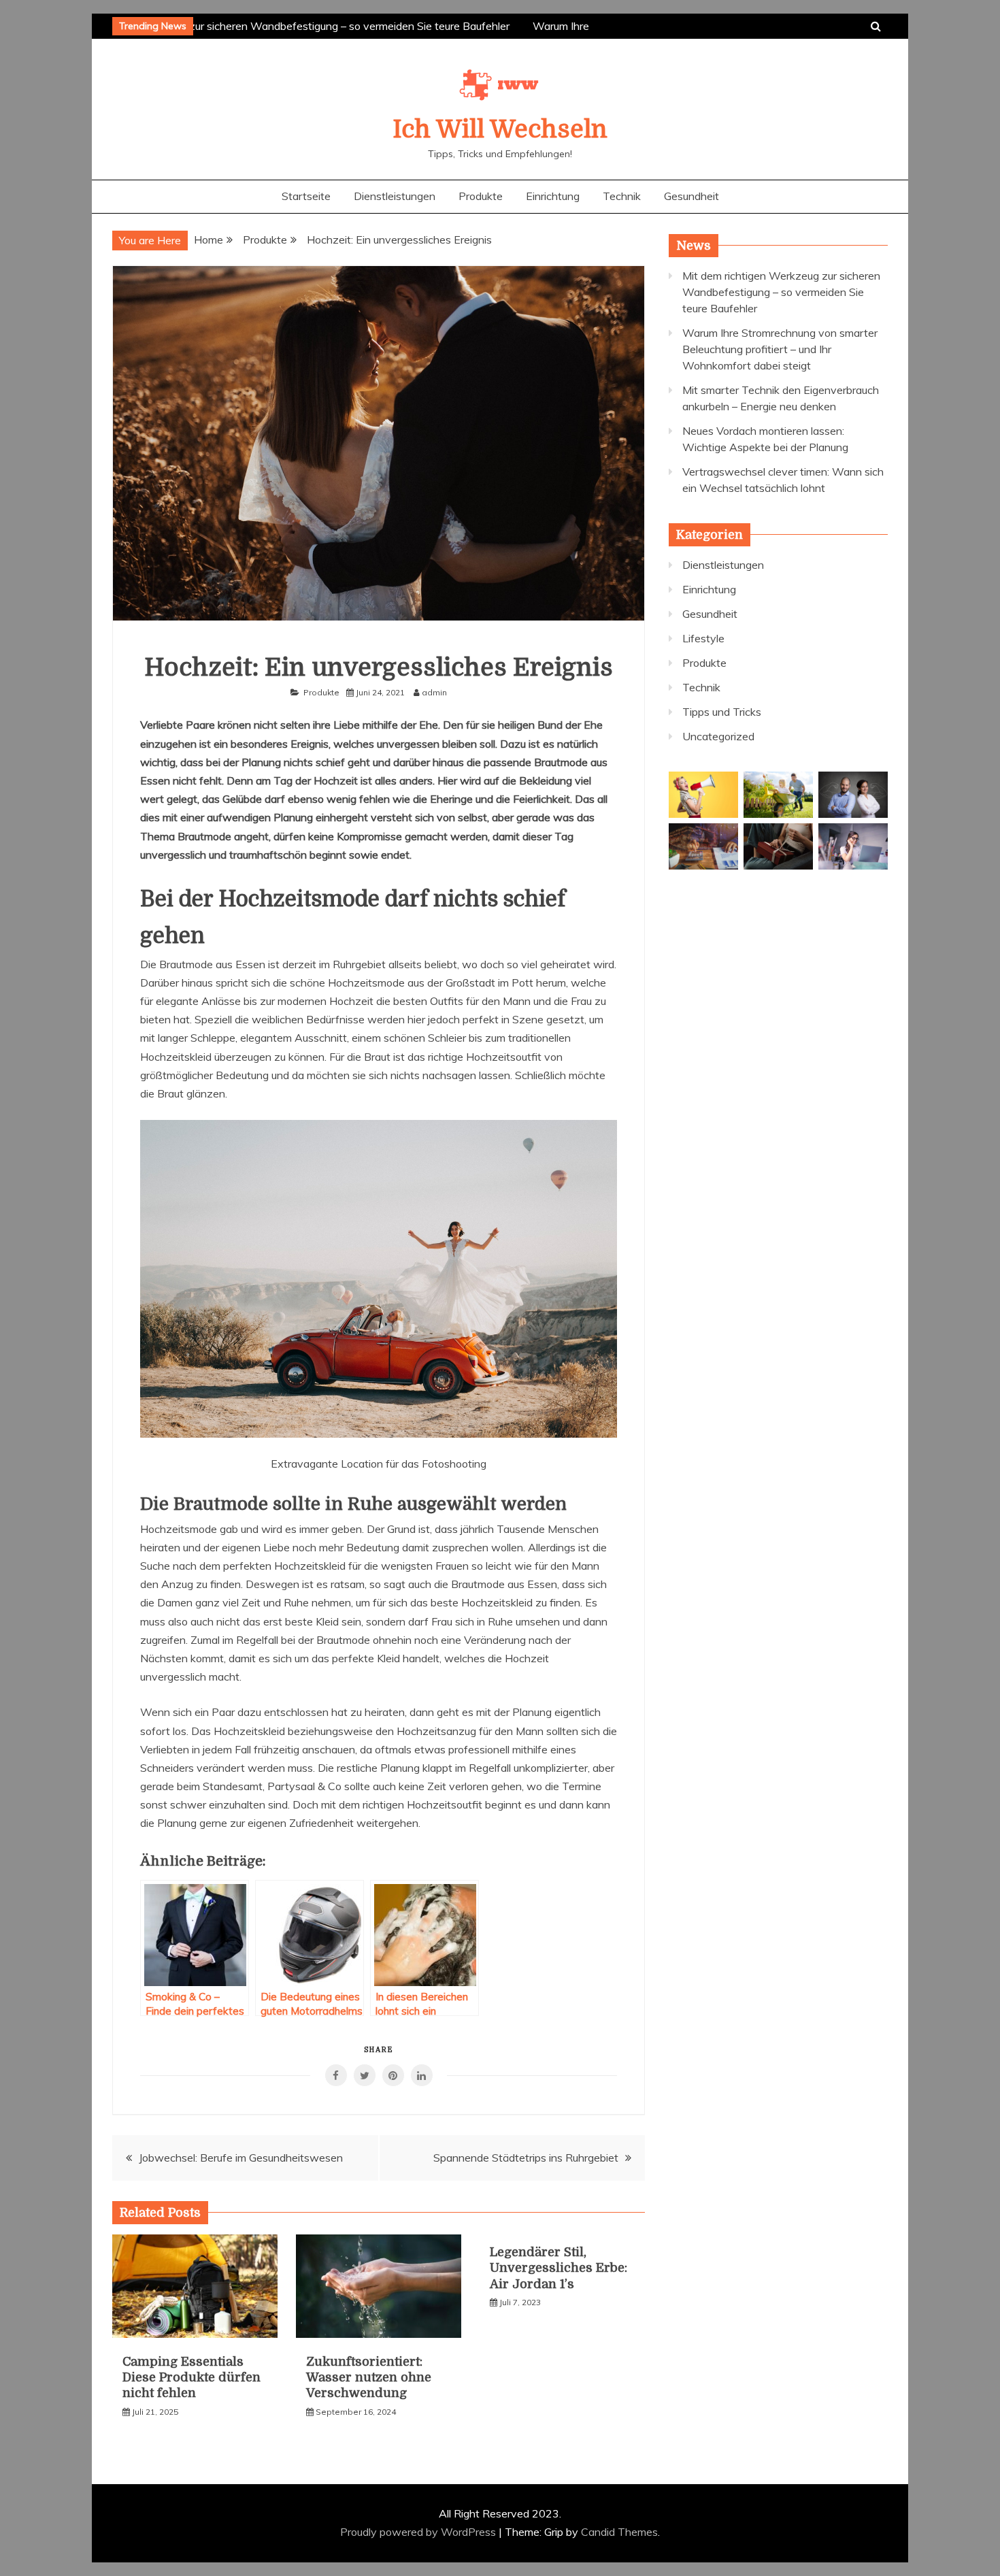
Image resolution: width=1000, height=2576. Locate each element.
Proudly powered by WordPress (419, 2532)
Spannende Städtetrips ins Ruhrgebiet (526, 2158)
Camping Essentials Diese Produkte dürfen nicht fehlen (191, 2378)
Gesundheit (691, 196)
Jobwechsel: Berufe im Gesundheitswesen (241, 2158)
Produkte (481, 196)
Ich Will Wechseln (500, 130)
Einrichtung (553, 196)
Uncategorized (718, 736)
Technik (622, 196)
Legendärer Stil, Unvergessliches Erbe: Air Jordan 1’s (559, 2268)
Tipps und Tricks (722, 712)
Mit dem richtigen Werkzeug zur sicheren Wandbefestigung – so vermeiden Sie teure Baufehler (267, 26)
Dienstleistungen (395, 196)
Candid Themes (619, 2532)
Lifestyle (703, 638)
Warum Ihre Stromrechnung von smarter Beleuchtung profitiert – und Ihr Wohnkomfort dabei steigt (780, 349)
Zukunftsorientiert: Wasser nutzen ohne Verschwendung (369, 2378)
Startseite (306, 196)
